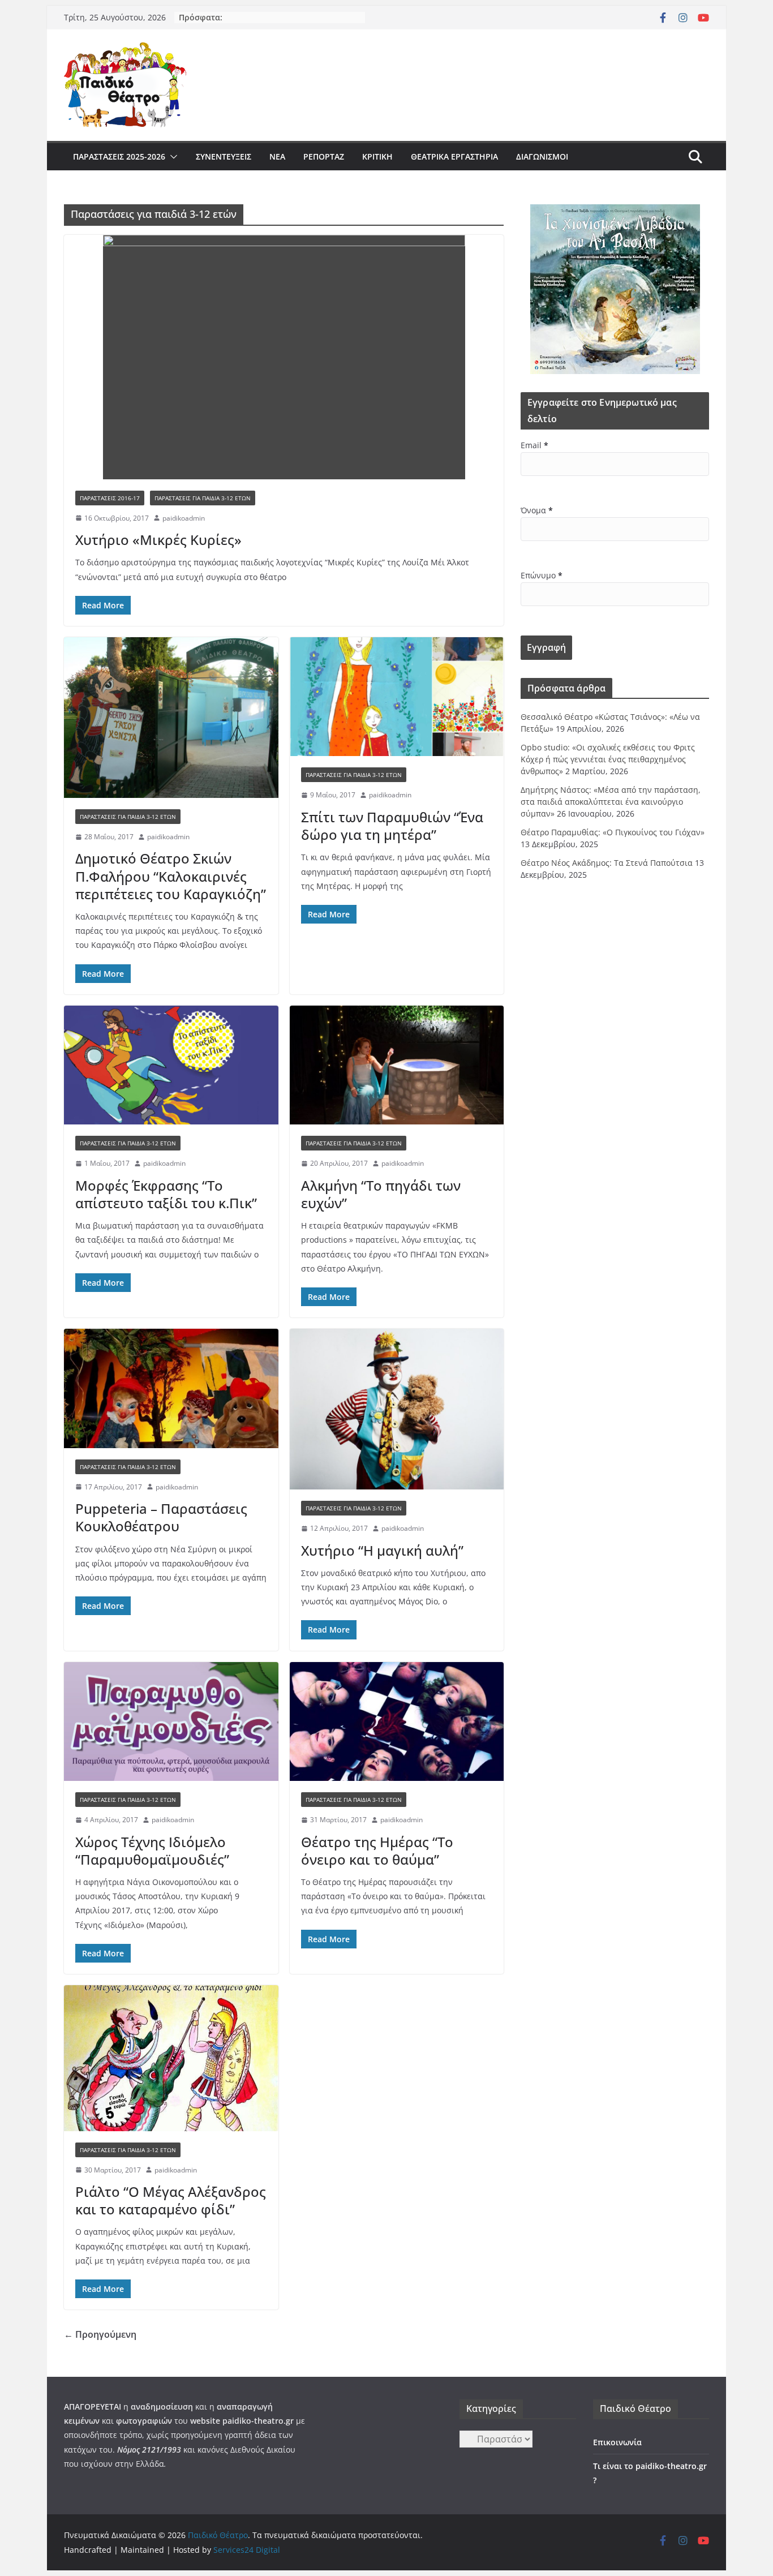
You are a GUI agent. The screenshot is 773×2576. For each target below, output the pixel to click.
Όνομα (537, 510)
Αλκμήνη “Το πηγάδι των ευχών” (381, 1194)
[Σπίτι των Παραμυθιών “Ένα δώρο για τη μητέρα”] (397, 697)
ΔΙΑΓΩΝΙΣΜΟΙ (542, 156)
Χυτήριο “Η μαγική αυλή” (382, 1550)
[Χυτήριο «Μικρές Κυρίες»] (284, 357)
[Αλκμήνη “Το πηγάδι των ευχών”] (397, 1065)
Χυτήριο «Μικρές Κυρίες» (158, 540)
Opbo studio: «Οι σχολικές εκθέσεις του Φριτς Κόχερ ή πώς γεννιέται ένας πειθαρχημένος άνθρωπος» (608, 759)
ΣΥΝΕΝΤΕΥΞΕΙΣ (224, 156)
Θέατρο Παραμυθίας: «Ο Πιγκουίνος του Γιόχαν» (613, 832)
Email (534, 445)
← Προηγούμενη (100, 2334)
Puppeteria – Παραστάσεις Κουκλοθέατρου (161, 1517)
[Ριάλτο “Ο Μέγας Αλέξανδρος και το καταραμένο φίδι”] (171, 2058)
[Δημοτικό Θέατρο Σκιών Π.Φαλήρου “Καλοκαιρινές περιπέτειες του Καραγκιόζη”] (171, 718)
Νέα (277, 156)
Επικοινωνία (617, 2442)
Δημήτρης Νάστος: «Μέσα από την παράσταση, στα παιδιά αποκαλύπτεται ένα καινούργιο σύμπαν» (611, 802)
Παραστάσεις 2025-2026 (119, 156)
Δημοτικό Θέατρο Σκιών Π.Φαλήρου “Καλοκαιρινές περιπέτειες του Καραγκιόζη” (171, 876)
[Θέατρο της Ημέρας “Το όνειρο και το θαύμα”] (397, 1722)
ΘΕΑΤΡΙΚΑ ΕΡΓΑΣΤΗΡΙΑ (454, 156)
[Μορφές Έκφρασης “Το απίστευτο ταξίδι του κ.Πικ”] (171, 1065)
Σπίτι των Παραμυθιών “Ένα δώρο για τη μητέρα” (392, 826)
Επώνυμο (542, 575)
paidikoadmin (184, 518)
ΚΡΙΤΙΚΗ (377, 156)
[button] (171, 157)
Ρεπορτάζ (324, 156)
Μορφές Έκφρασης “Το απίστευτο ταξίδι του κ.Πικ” (166, 1194)
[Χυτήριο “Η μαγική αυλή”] (397, 1409)
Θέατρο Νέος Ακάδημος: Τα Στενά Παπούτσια (607, 863)
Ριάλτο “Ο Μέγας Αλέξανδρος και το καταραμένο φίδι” (171, 2200)
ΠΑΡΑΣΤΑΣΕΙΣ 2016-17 (110, 498)
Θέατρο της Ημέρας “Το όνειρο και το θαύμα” (377, 1851)
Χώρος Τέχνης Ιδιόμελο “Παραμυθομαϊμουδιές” (152, 1851)
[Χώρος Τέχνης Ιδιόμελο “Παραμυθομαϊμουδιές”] (171, 1722)
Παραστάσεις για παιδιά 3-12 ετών (203, 498)
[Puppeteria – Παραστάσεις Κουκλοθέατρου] (171, 1388)
